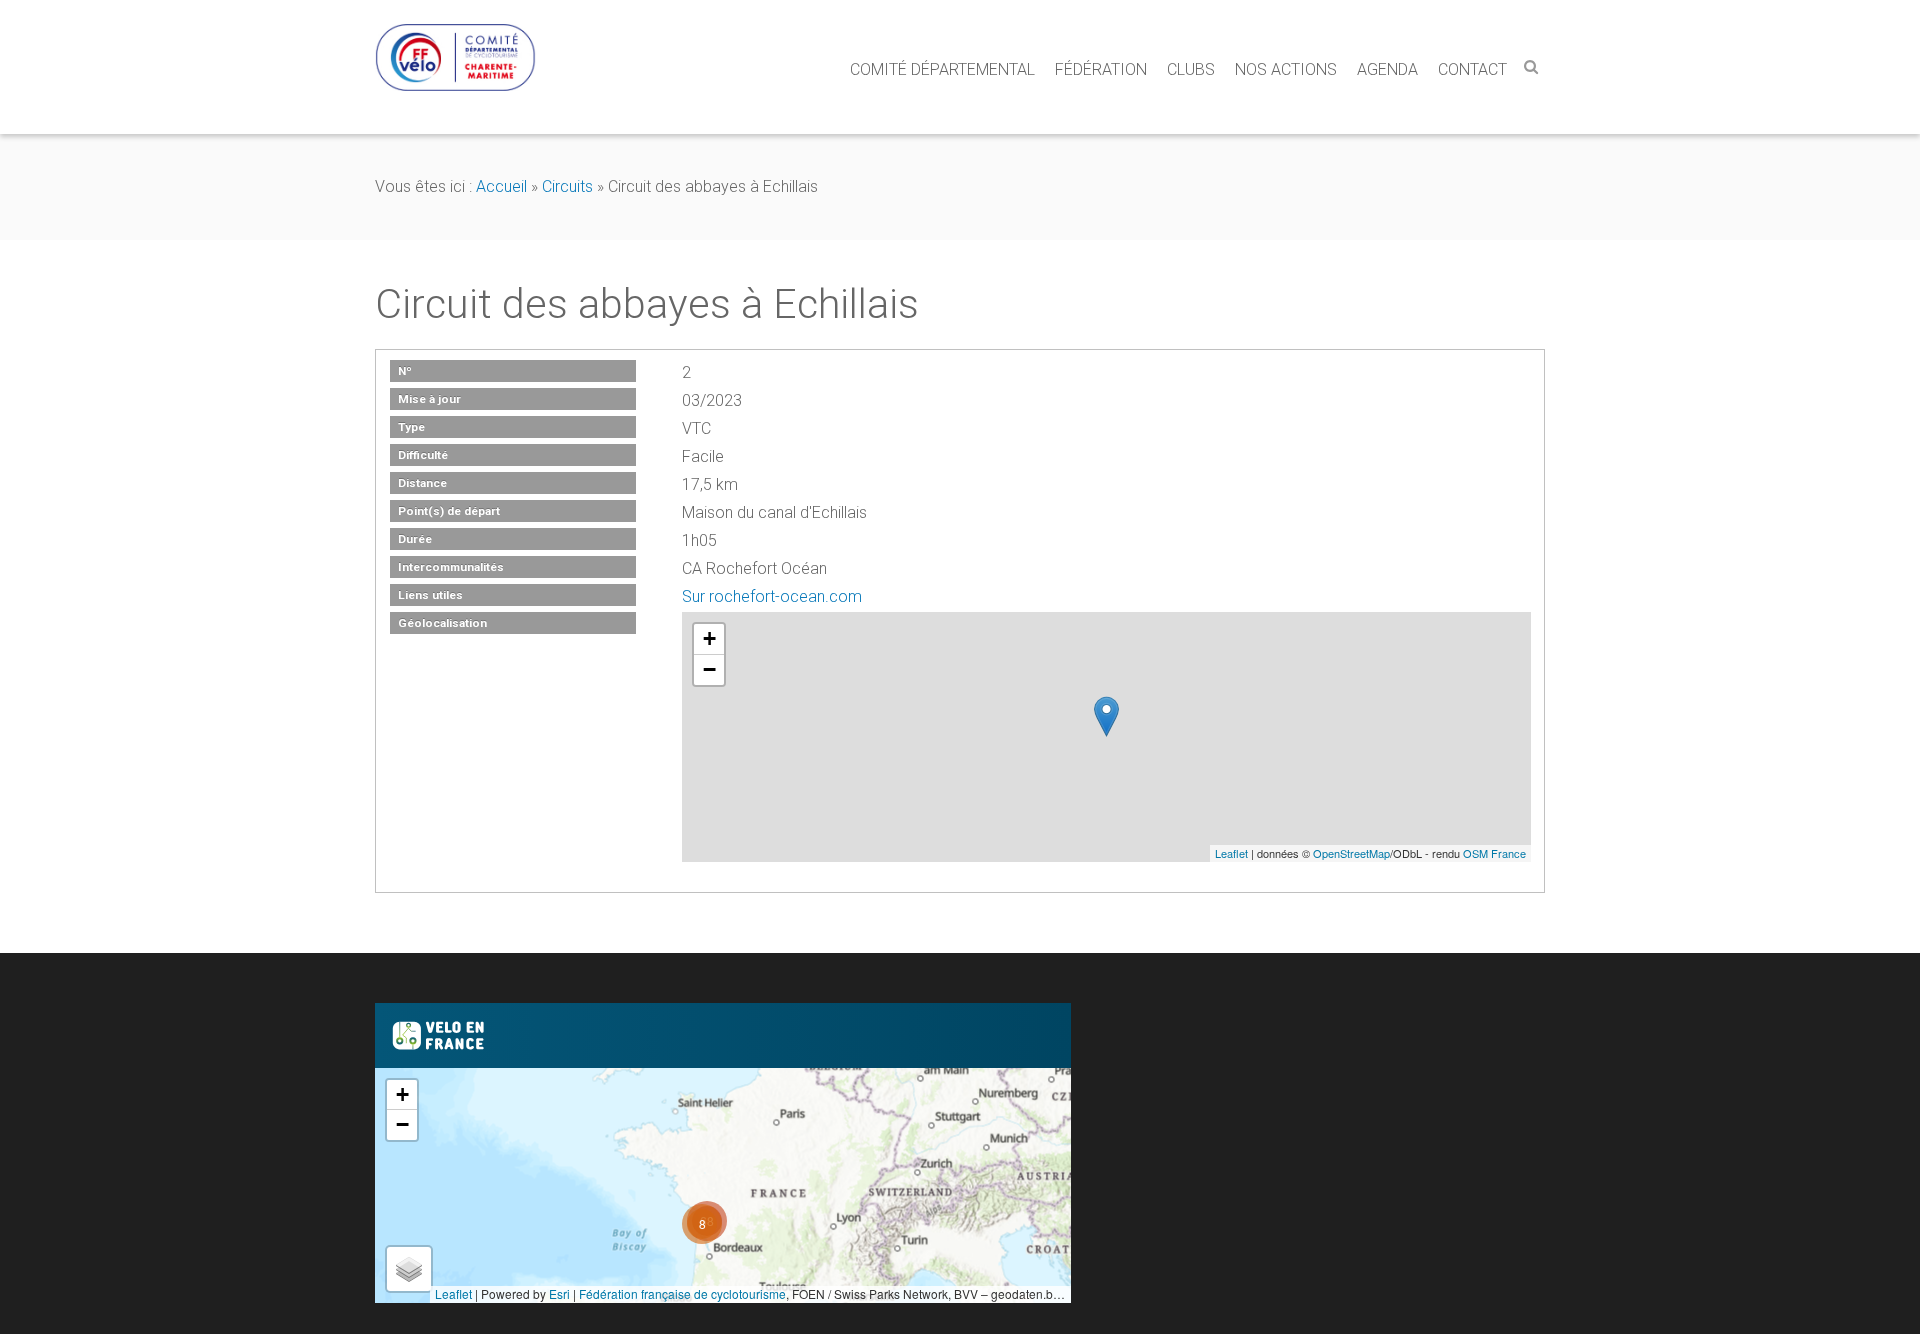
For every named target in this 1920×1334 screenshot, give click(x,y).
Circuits (567, 186)
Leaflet (1231, 853)
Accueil (501, 186)
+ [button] (709, 638)
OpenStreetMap (1351, 853)
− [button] (709, 669)
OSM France (1494, 853)
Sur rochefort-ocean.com (772, 596)
